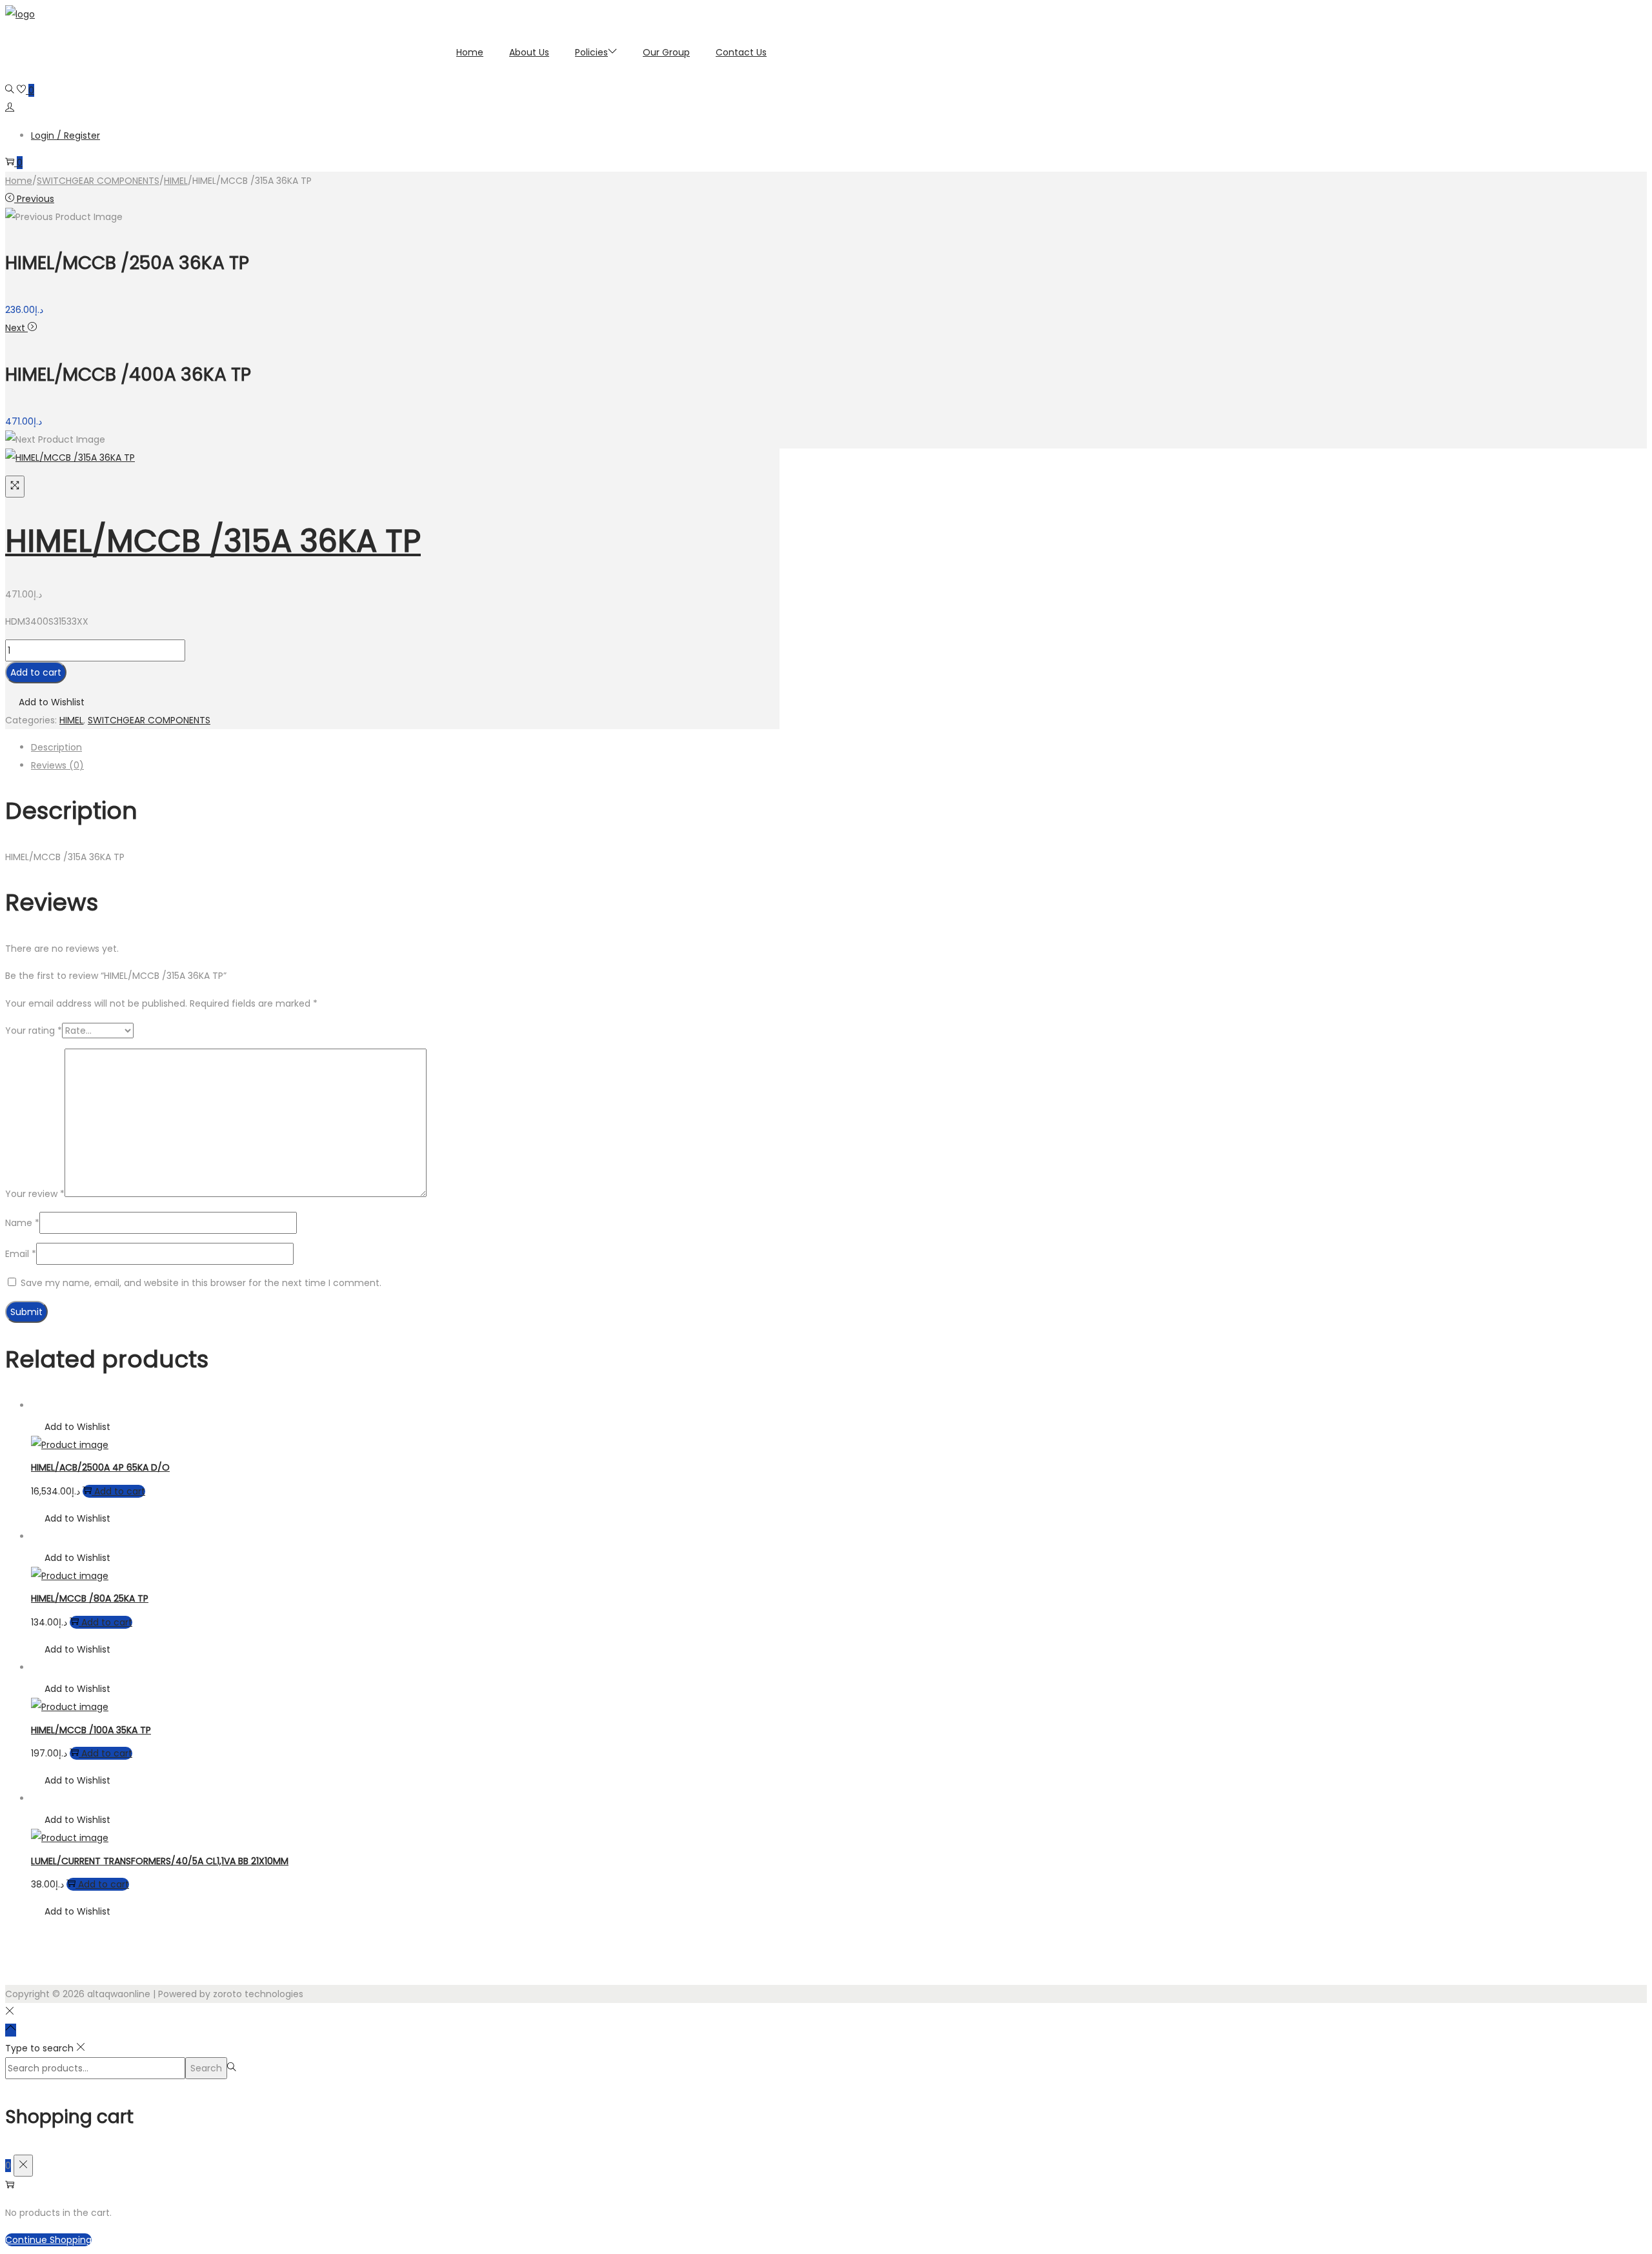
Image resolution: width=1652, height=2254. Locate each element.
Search (206, 2068)
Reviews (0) (57, 765)
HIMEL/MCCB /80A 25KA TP (90, 1598)
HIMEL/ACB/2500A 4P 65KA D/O (100, 1467)
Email (21, 1254)
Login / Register (65, 136)
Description (56, 747)
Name (22, 1223)
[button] (45, 702)
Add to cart (36, 672)
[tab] (405, 747)
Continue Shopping (48, 2240)
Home (19, 181)
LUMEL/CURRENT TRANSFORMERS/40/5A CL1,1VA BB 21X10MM (160, 1861)
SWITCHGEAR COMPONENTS (98, 181)
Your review (35, 1194)
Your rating (34, 1031)
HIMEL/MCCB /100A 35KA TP (91, 1730)
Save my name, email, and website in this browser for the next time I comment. (201, 1283)
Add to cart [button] (120, 1491)
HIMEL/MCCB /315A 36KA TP (213, 541)
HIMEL (176, 181)
